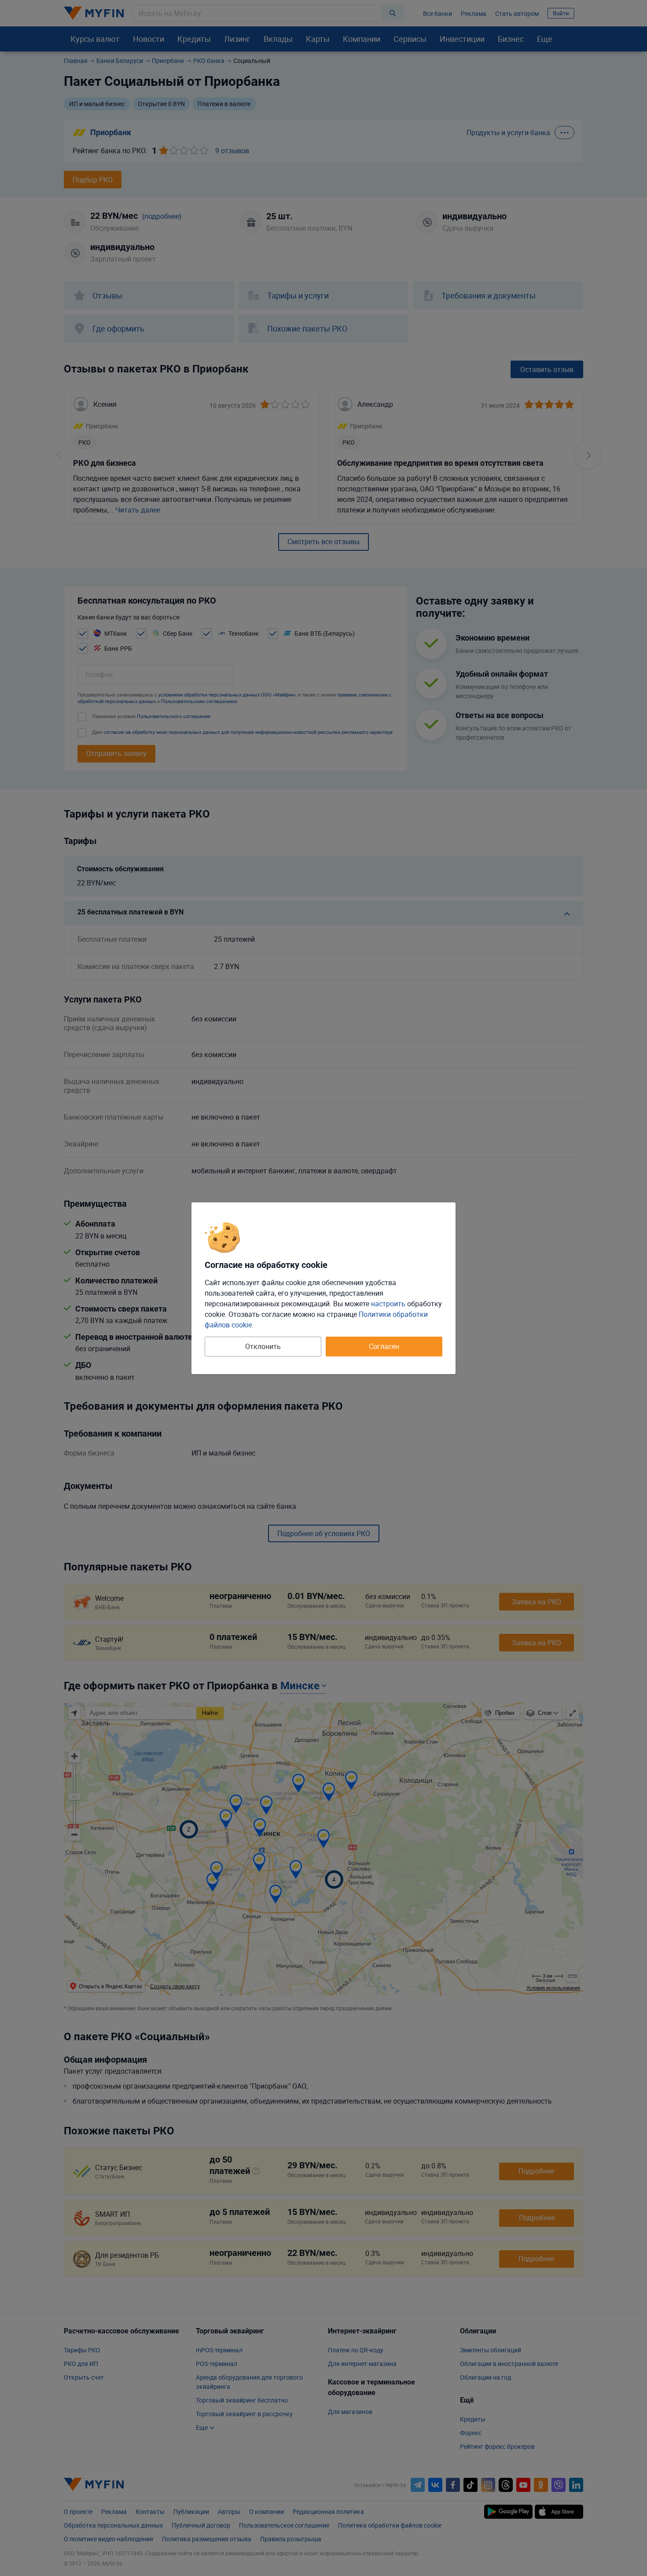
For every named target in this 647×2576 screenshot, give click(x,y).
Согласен (384, 1346)
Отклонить (263, 1346)
